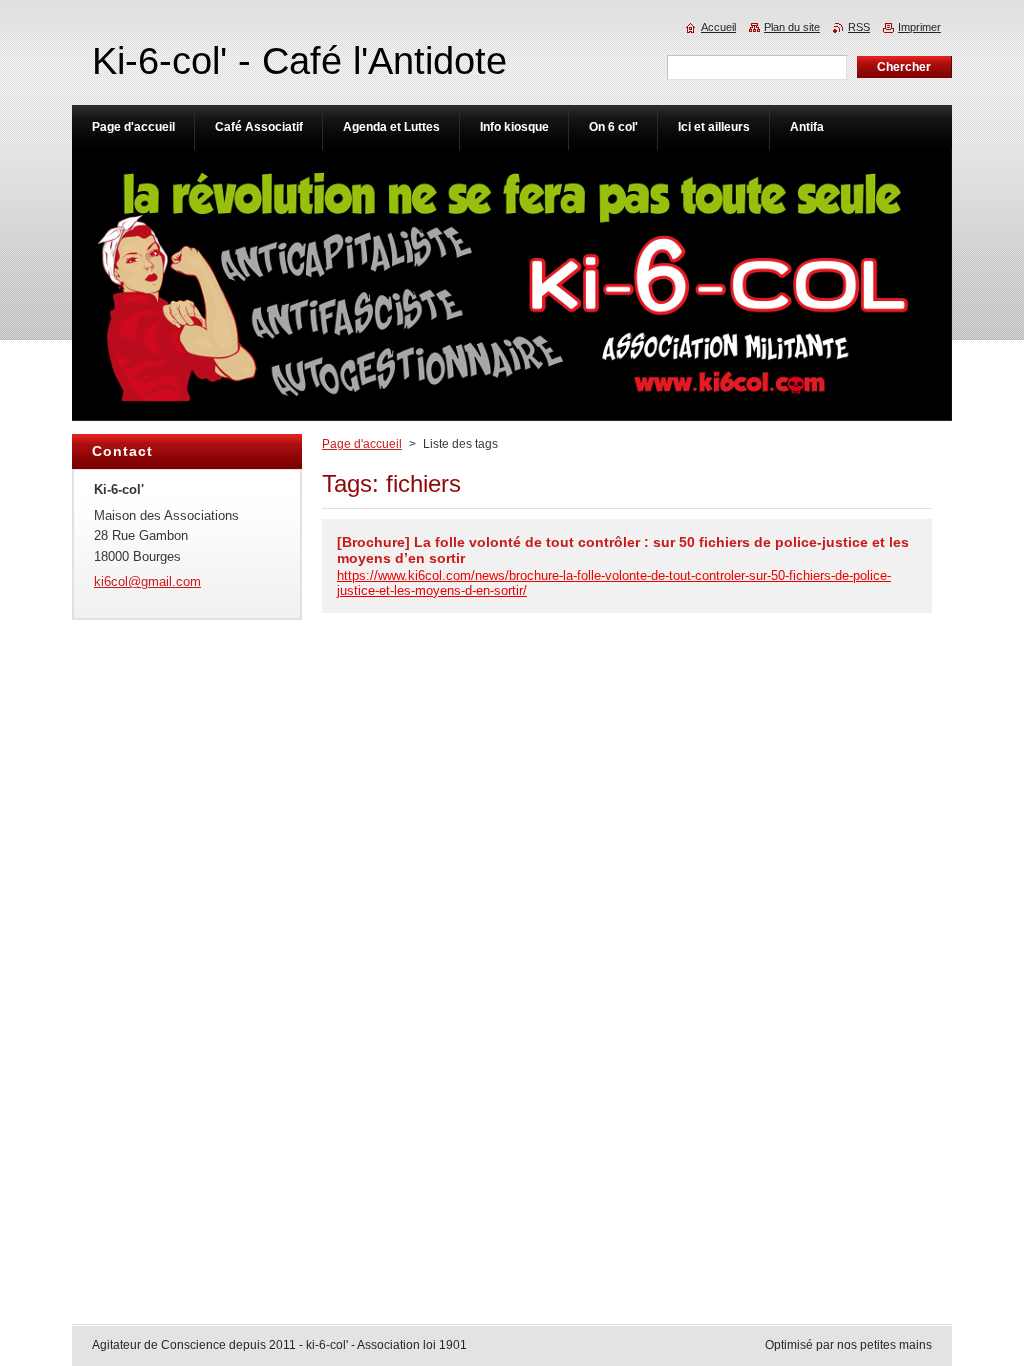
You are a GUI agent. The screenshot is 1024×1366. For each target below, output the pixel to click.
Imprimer (919, 27)
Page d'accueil (362, 444)
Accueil (718, 27)
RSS (859, 27)
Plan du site (792, 27)
